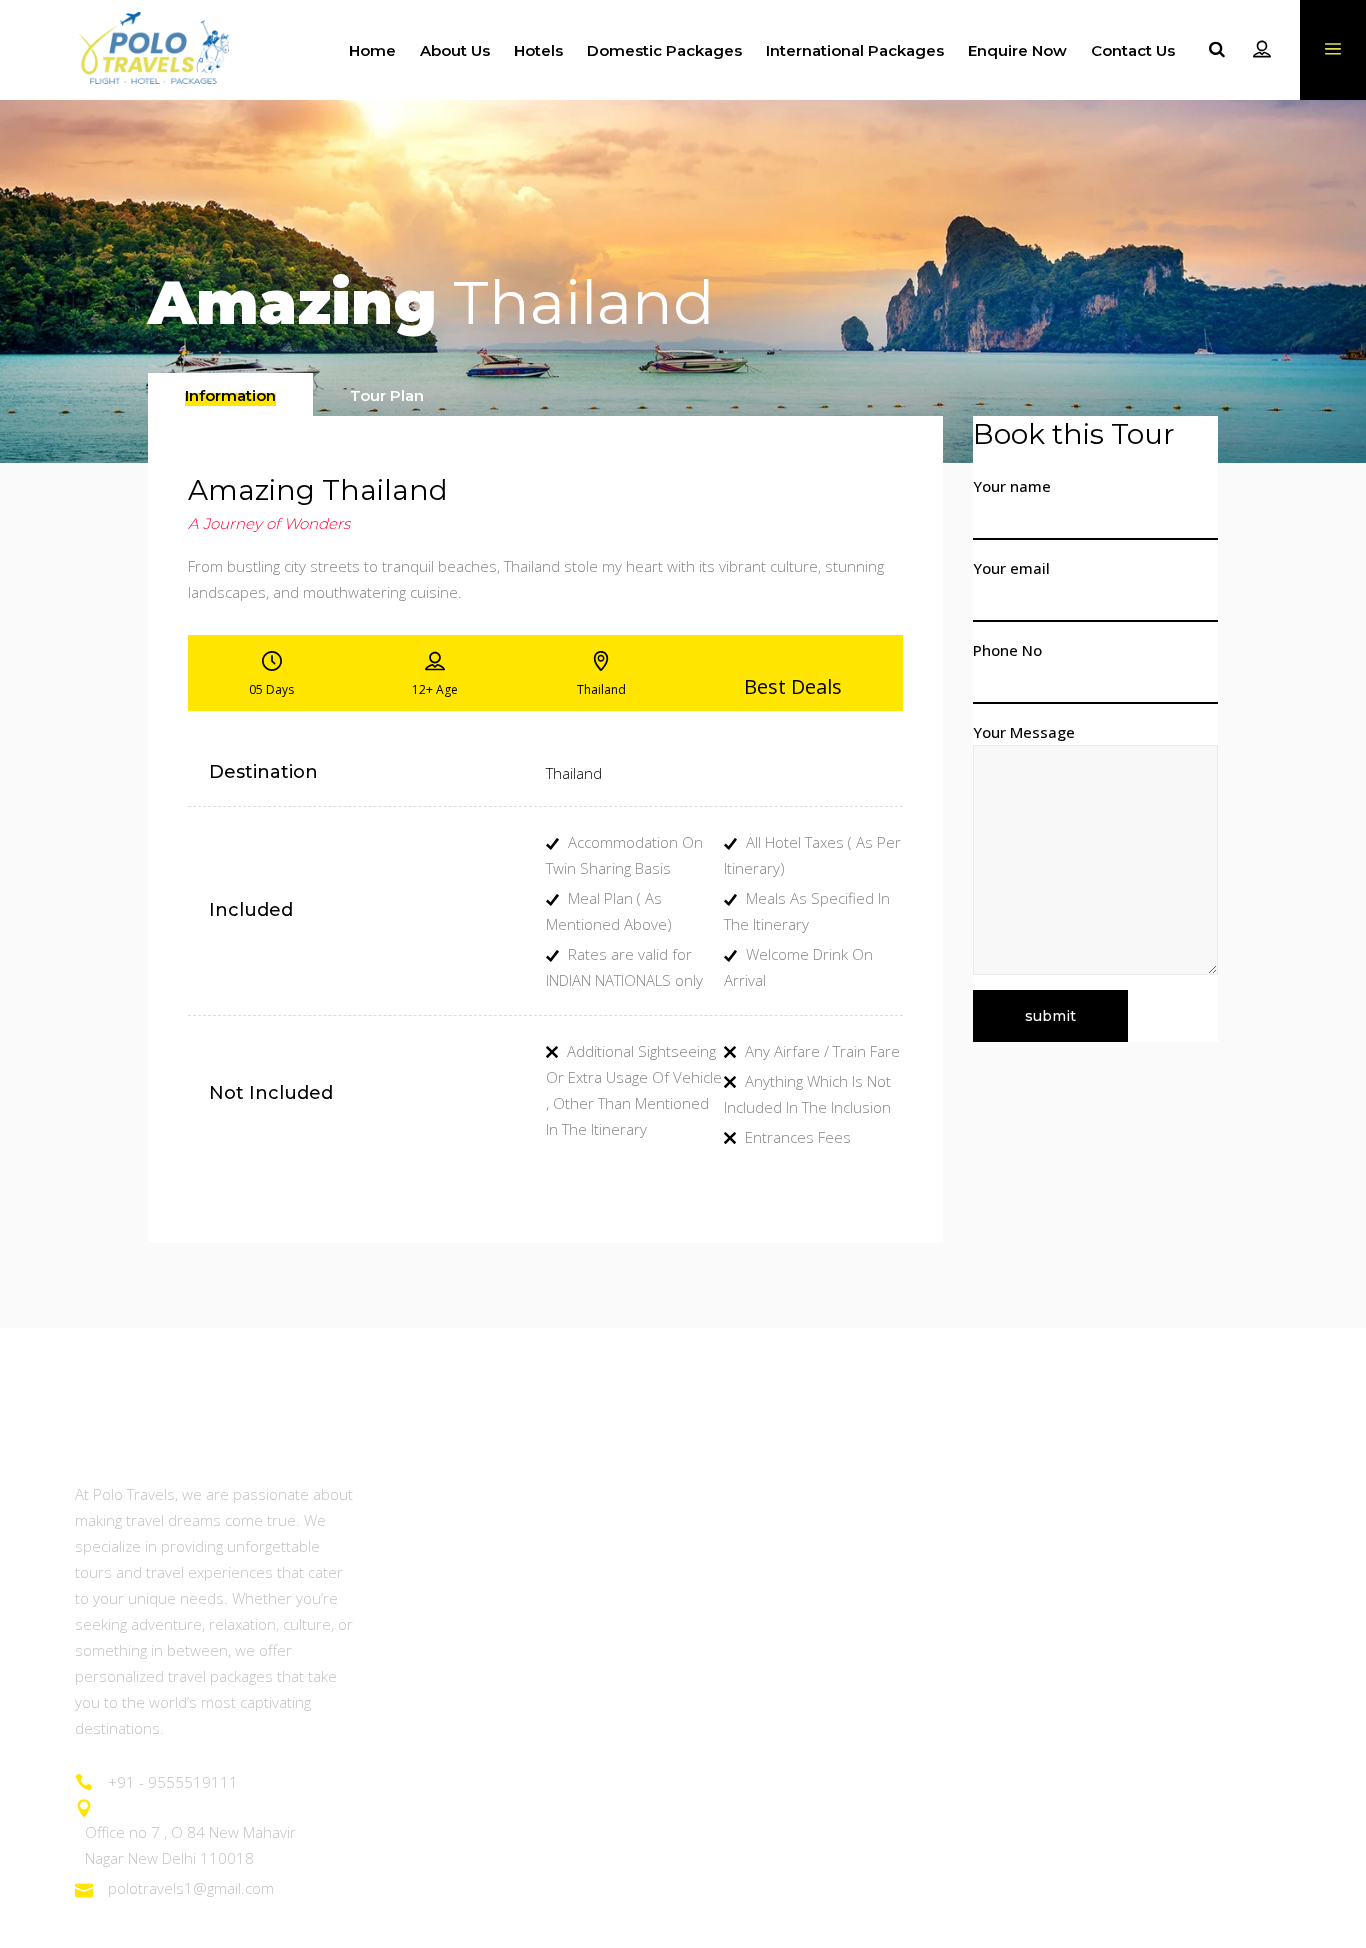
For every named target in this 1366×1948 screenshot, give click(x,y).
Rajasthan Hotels (1072, 1547)
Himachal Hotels (1071, 1657)
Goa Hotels (1052, 1492)
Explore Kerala (441, 1657)
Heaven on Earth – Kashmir (488, 1492)
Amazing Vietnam (761, 1547)
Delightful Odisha (448, 1766)
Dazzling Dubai (751, 1602)
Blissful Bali (738, 1766)
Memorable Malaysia (776, 1711)
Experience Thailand (772, 1492)
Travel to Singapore (769, 1657)
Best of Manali (439, 1711)
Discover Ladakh (448, 1547)
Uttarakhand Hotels (1082, 1602)
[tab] (230, 394)
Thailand (574, 773)
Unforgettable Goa (455, 1602)
